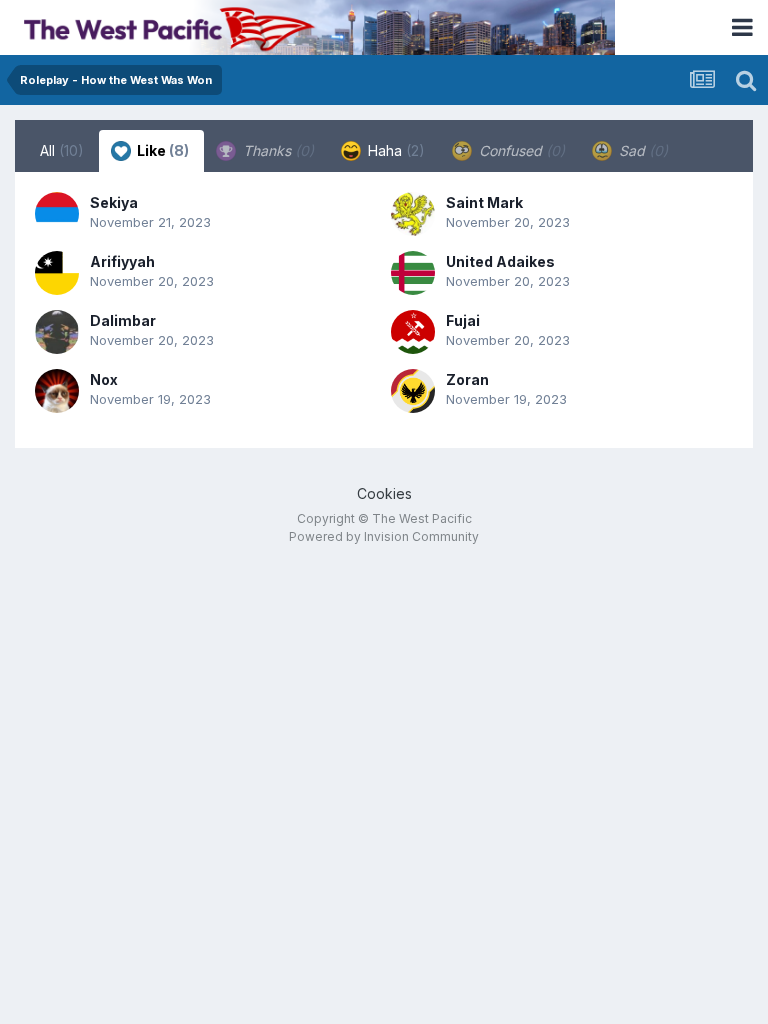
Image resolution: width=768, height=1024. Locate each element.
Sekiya (114, 202)
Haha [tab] (394, 150)
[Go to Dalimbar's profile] (57, 332)
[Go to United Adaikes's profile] (413, 273)
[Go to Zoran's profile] (413, 391)
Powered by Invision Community (384, 536)
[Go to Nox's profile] (57, 391)
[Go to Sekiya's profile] (57, 214)
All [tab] (62, 150)
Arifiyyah (122, 261)
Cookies (384, 493)
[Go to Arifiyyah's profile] (57, 273)
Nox (104, 379)
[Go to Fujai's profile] (413, 332)
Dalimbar (123, 320)
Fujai (463, 320)
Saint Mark (484, 202)
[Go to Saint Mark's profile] (413, 214)
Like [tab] (161, 150)
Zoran (467, 379)
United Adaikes (500, 261)
